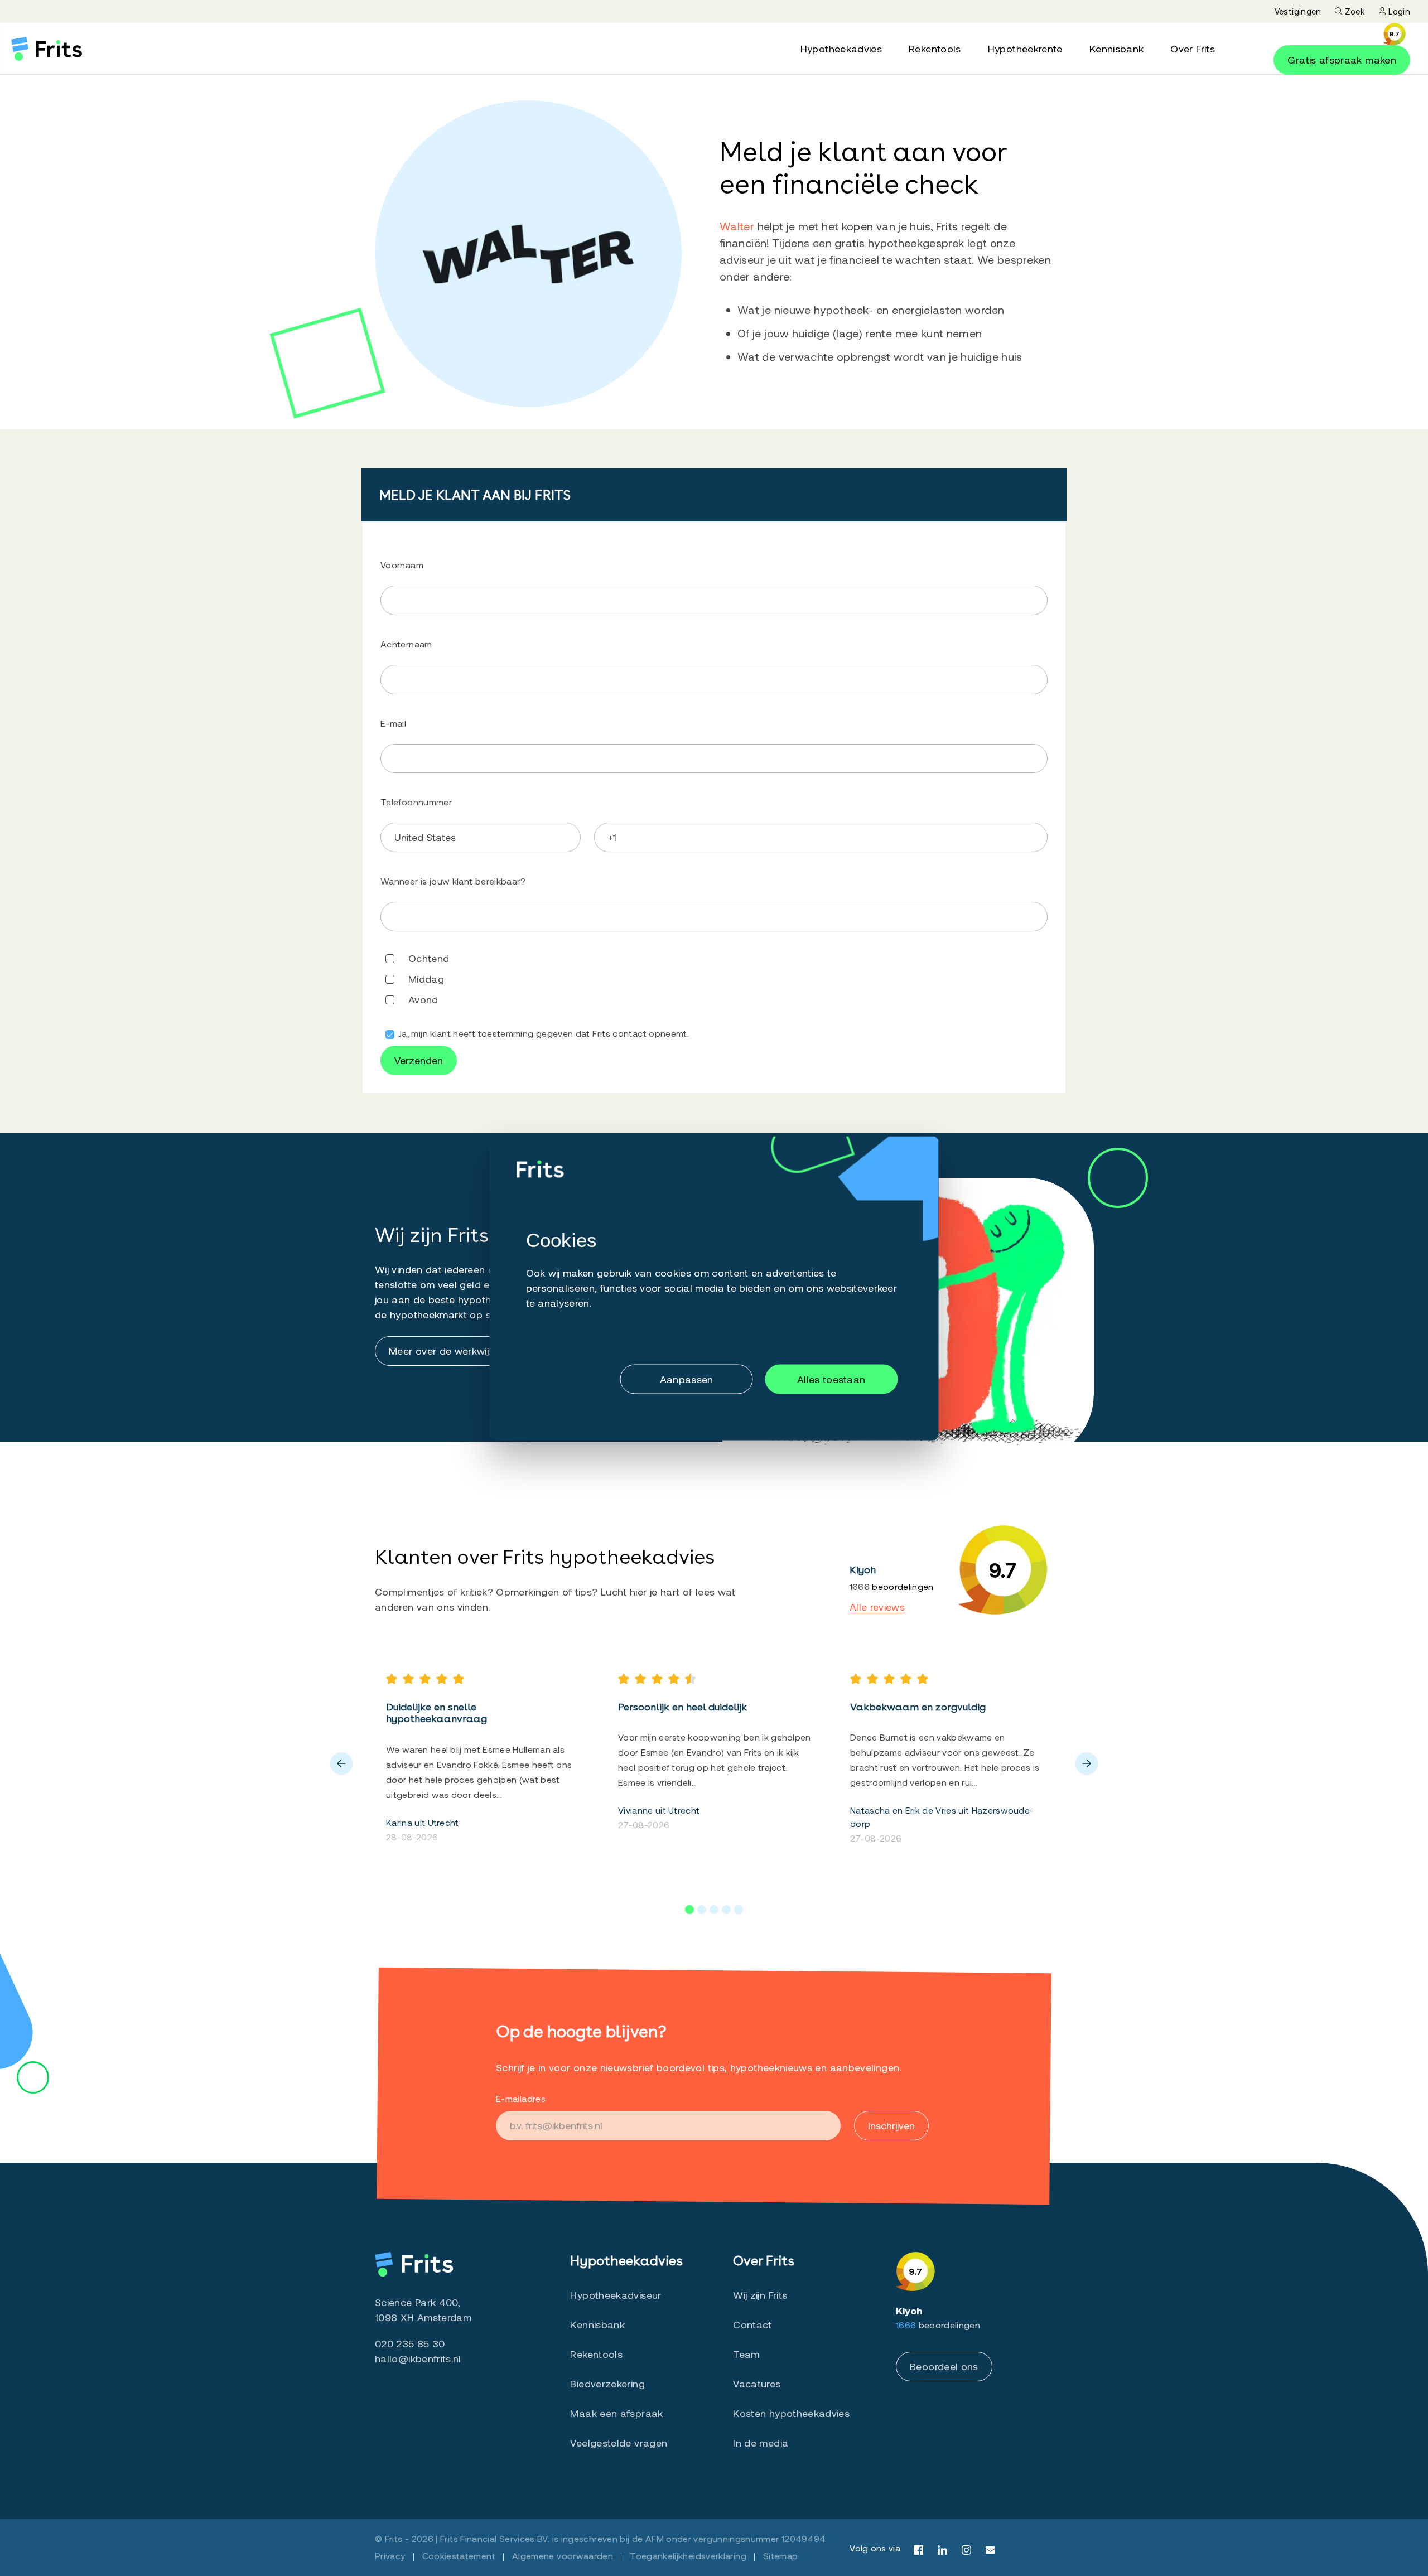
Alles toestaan (831, 1379)
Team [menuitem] (746, 2354)
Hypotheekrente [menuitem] (1025, 49)
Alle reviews (877, 1607)
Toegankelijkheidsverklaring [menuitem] (688, 2556)
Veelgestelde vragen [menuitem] (619, 2443)
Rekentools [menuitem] (935, 49)
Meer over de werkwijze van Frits (466, 1351)
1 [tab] (689, 1910)
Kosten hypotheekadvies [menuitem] (791, 2413)
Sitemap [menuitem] (781, 2556)
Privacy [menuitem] (390, 2556)
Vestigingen (1298, 11)
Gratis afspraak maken (1342, 60)
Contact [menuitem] (752, 2324)
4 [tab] (726, 1910)
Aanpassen (687, 1379)
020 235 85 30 (410, 2343)
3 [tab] (714, 1910)
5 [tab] (739, 1910)
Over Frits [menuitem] (1193, 49)
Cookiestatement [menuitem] (459, 2556)
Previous (341, 1763)
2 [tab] (702, 1910)
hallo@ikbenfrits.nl (418, 2358)
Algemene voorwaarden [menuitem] (563, 2556)
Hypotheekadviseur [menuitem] (616, 2295)
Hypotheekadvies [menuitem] (841, 49)
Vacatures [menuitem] (757, 2384)
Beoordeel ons (944, 2366)
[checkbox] (714, 945)
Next (1087, 1763)
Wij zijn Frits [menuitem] (760, 2295)
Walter (737, 226)
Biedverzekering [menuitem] (607, 2384)
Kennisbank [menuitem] (1117, 49)
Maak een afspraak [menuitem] (616, 2413)
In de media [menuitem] (761, 2443)
